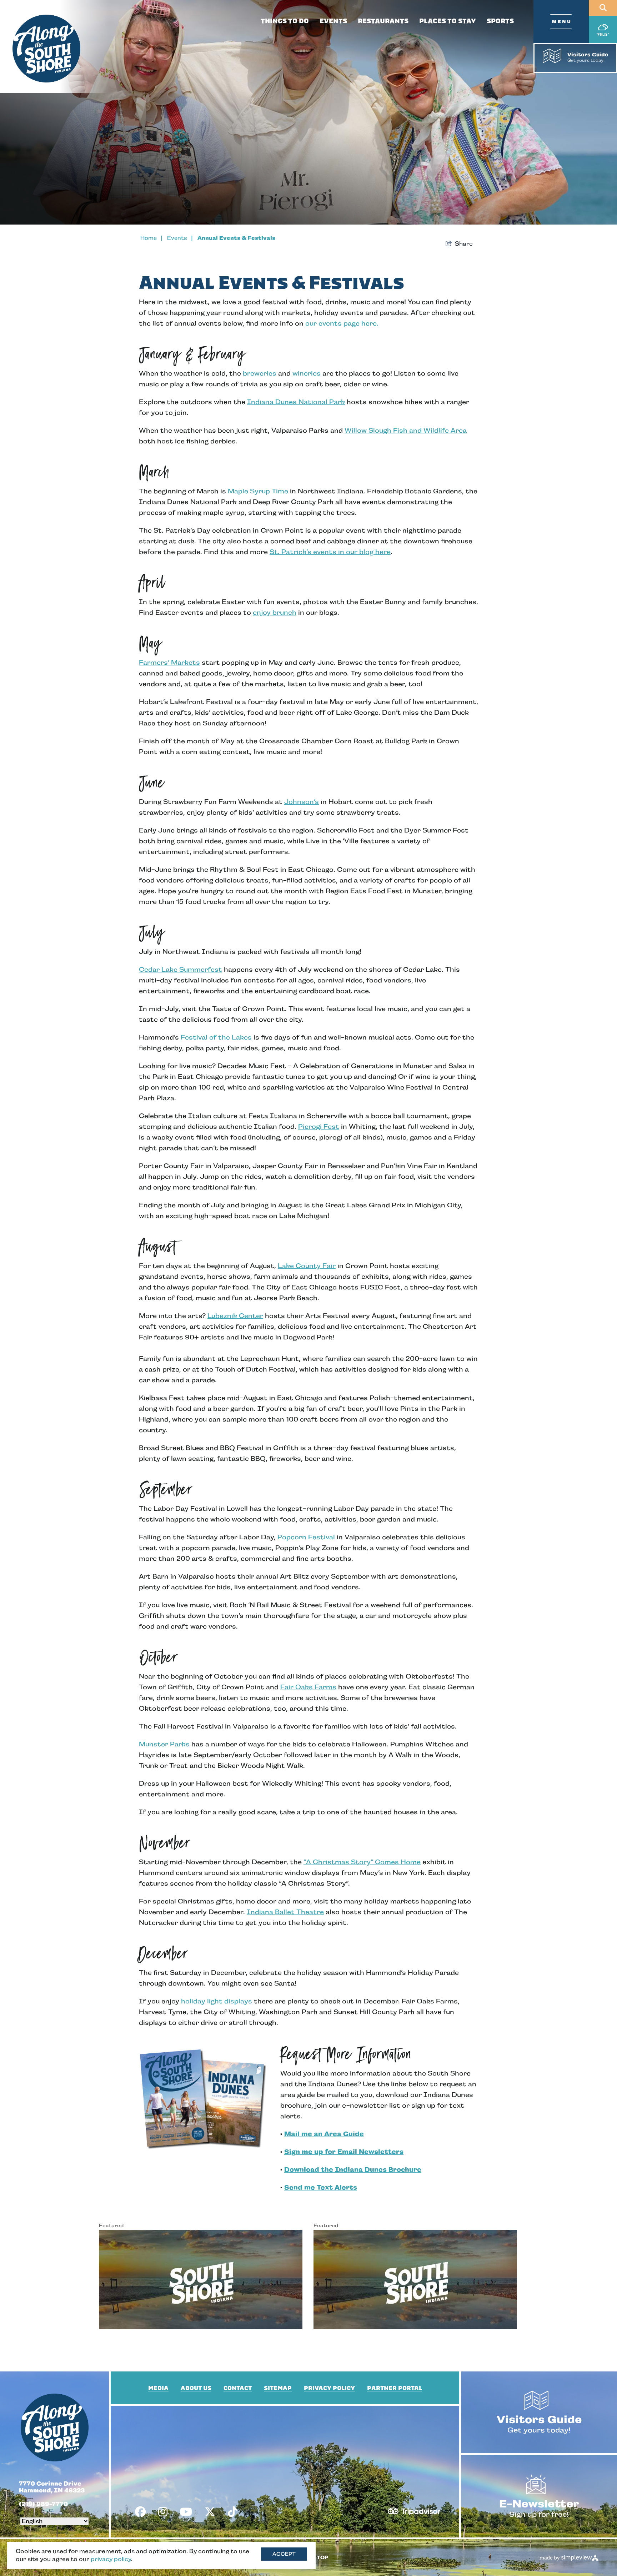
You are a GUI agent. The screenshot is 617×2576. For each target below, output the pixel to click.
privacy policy (111, 2559)
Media (158, 2388)
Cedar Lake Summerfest (180, 970)
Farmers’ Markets (169, 663)
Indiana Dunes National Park (296, 402)
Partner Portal (395, 2388)
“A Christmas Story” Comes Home (362, 1862)
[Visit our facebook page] (140, 2512)
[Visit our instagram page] (163, 2512)
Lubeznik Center (235, 1316)
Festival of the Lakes (216, 1037)
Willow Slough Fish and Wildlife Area (406, 431)
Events (333, 21)
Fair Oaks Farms (308, 1687)
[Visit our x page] (210, 2512)
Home (152, 238)
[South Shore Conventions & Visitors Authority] (46, 49)
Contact (238, 2388)
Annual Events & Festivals (236, 238)
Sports (500, 21)
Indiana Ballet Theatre (285, 1912)
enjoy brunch (275, 613)
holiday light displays (217, 2001)
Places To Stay (448, 21)
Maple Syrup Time (258, 491)
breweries (260, 373)
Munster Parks (164, 1744)
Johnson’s (302, 802)
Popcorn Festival (306, 1537)
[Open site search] (603, 8)
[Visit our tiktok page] (232, 2512)
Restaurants (383, 21)
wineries (307, 373)
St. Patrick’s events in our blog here (330, 552)
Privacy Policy (329, 2388)
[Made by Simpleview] (569, 2558)
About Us (196, 2388)
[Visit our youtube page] (186, 2512)
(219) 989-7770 (43, 2504)
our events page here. (342, 323)
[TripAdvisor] (414, 2509)
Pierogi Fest (319, 1127)
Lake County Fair (307, 1266)
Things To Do (285, 21)
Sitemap (278, 2388)
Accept (284, 2554)
